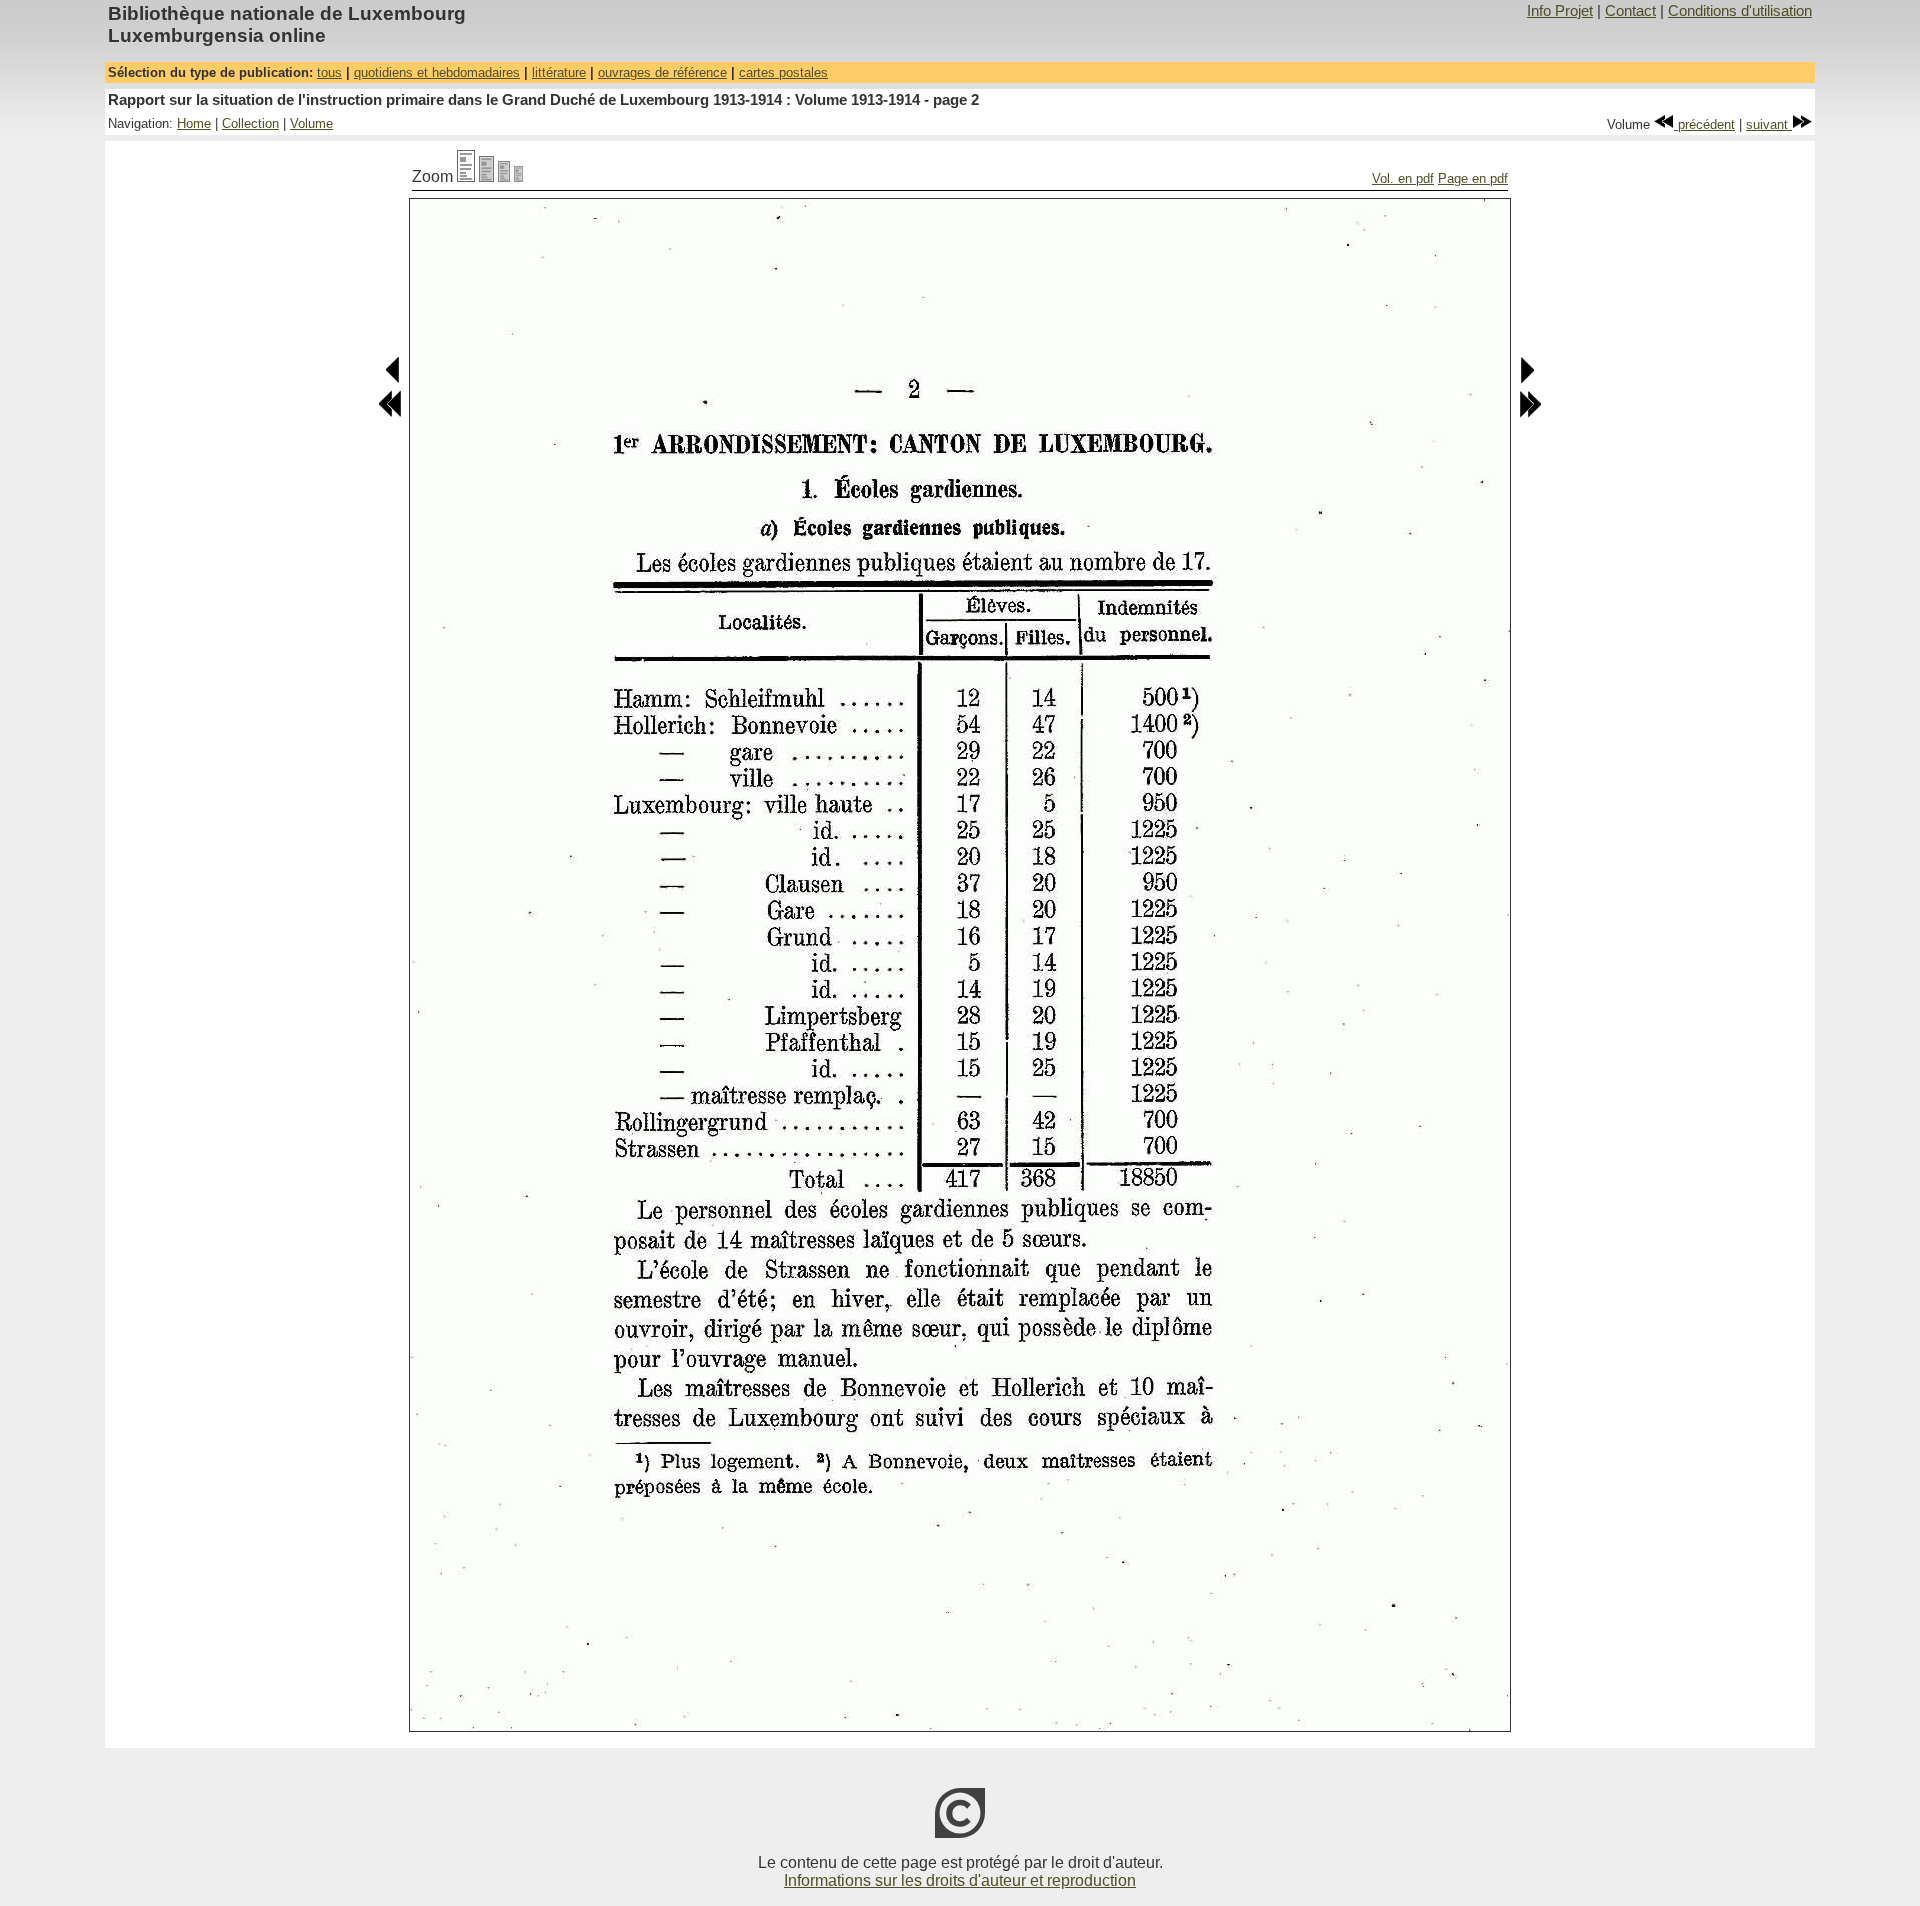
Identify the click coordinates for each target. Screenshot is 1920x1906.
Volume (311, 123)
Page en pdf (1473, 178)
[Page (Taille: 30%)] (518, 176)
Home (194, 123)
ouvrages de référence (662, 72)
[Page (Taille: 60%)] (504, 176)
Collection (250, 123)
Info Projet (1560, 11)
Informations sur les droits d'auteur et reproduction (960, 1880)
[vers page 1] (393, 379)
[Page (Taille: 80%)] (486, 176)
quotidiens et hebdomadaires (437, 72)
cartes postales (783, 72)
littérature (559, 72)
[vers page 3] (1526, 379)
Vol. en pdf (1403, 178)
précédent (1704, 124)
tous (329, 72)
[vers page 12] (1530, 413)
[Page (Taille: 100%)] (466, 176)
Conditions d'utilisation (1740, 11)
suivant (1769, 124)
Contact (1630, 11)
